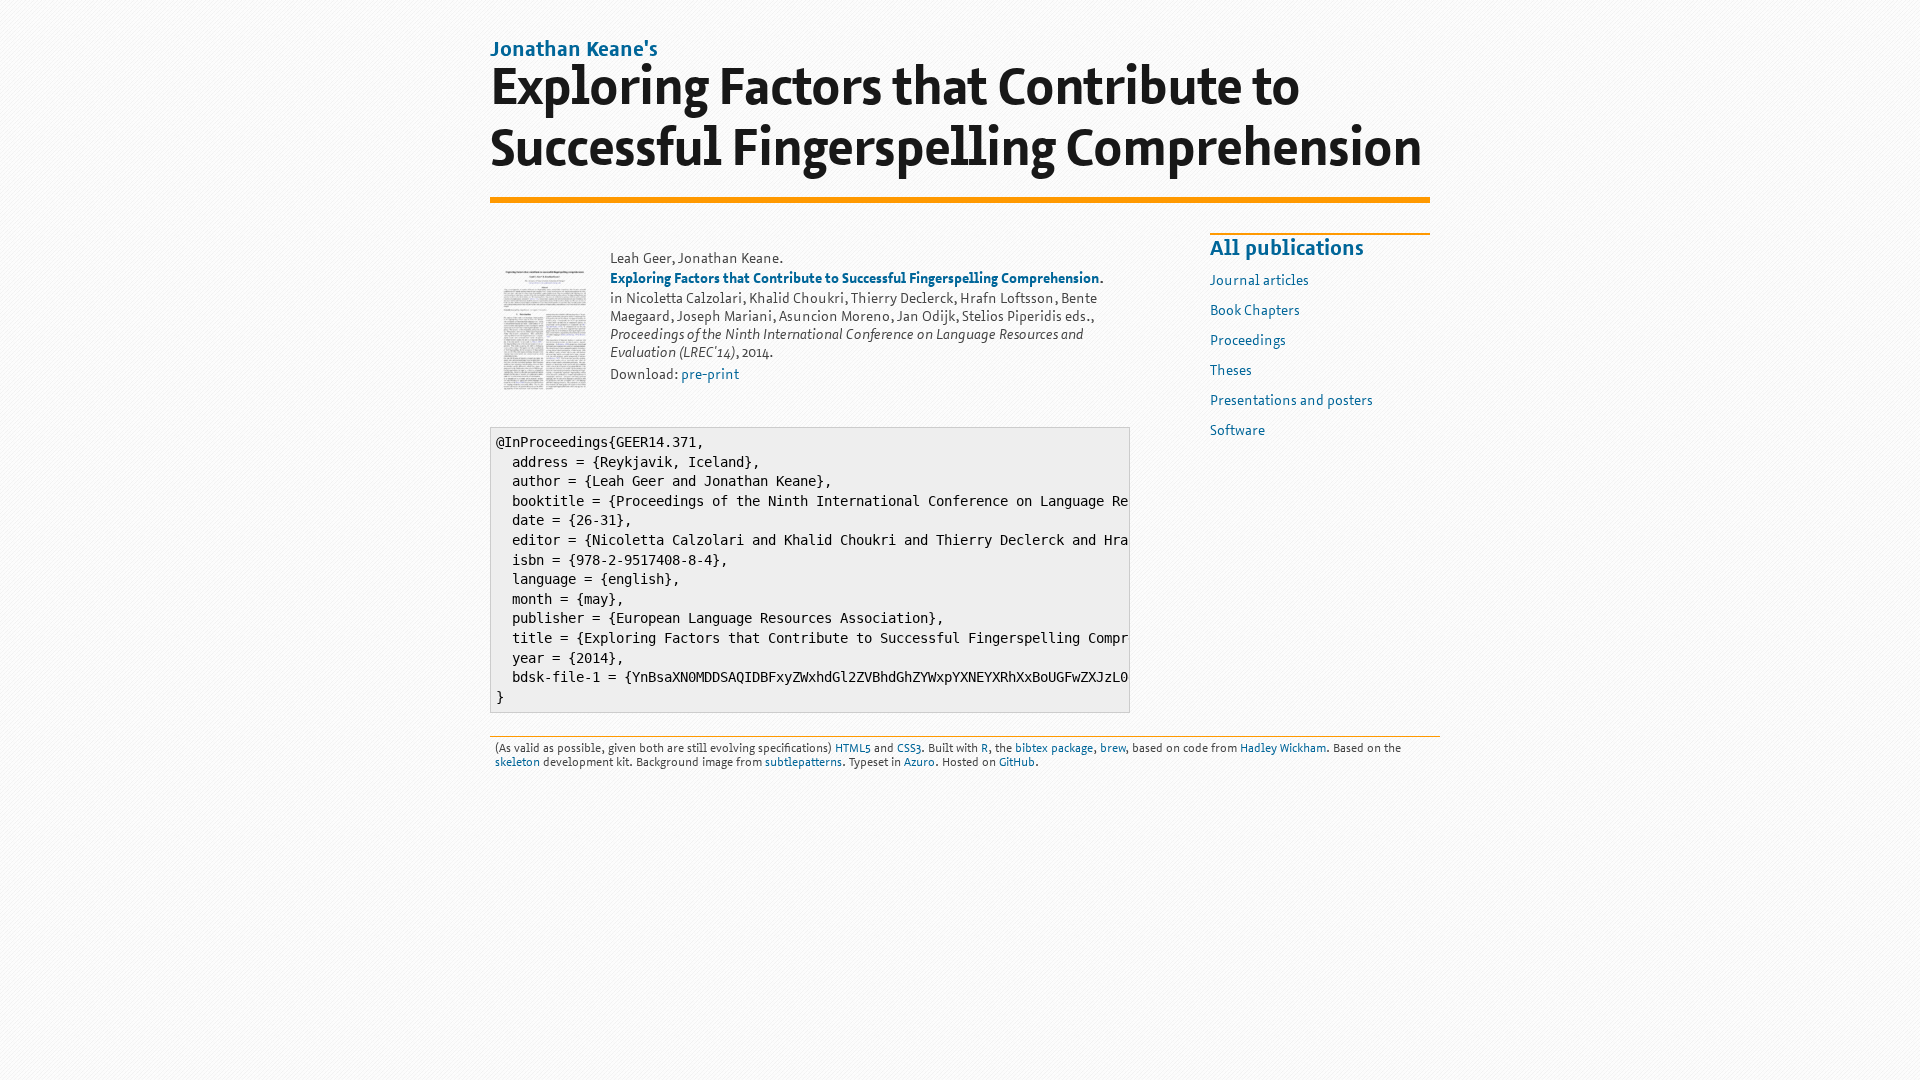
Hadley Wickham (1283, 749)
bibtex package (1054, 749)
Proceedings (1248, 341)
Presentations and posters (1291, 401)
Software (1237, 431)
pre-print (710, 375)
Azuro (919, 763)
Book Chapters (1255, 311)
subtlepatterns (803, 763)
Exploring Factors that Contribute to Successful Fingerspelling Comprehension (854, 279)
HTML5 (853, 749)
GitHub (1017, 763)
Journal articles (1259, 281)
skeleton (517, 763)
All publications (1287, 249)
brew (1112, 749)
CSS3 (909, 749)
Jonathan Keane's (574, 50)
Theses (1231, 371)
